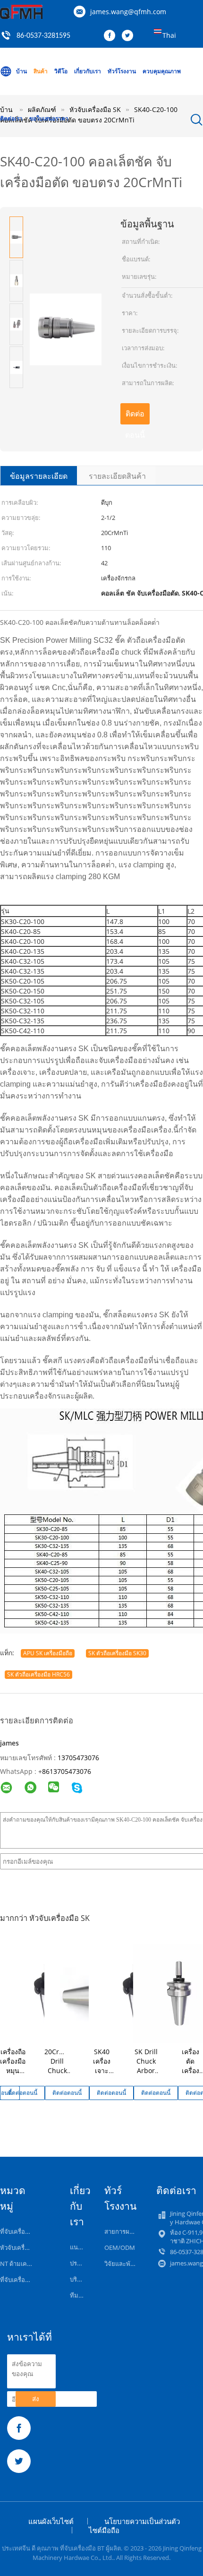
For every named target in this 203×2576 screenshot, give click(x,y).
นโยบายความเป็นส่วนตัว (142, 2521)
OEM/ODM (120, 2248)
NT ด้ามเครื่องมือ (22, 2264)
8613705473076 (67, 1771)
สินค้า (41, 71)
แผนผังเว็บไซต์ (51, 2521)
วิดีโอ (61, 71)
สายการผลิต (121, 2231)
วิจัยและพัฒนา (124, 2264)
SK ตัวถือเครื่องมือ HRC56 (38, 1674)
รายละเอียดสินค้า (117, 476)
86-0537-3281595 (43, 36)
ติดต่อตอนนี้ (135, 416)
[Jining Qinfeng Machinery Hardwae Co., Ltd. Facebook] (112, 36)
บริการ (79, 2279)
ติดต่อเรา (11, 118)
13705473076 (78, 1758)
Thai (169, 35)
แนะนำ (79, 2247)
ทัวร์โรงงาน (122, 71)
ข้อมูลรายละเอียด (39, 476)
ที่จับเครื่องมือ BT (22, 2231)
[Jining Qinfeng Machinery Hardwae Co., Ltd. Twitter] (130, 36)
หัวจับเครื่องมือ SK (24, 2248)
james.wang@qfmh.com (128, 12)
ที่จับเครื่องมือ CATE (26, 2280)
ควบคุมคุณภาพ (162, 71)
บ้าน (21, 71)
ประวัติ (79, 2263)
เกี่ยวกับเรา (88, 71)
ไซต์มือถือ (104, 2530)
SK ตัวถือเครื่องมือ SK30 (117, 1653)
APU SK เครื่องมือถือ (48, 1653)
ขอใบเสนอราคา (49, 118)
